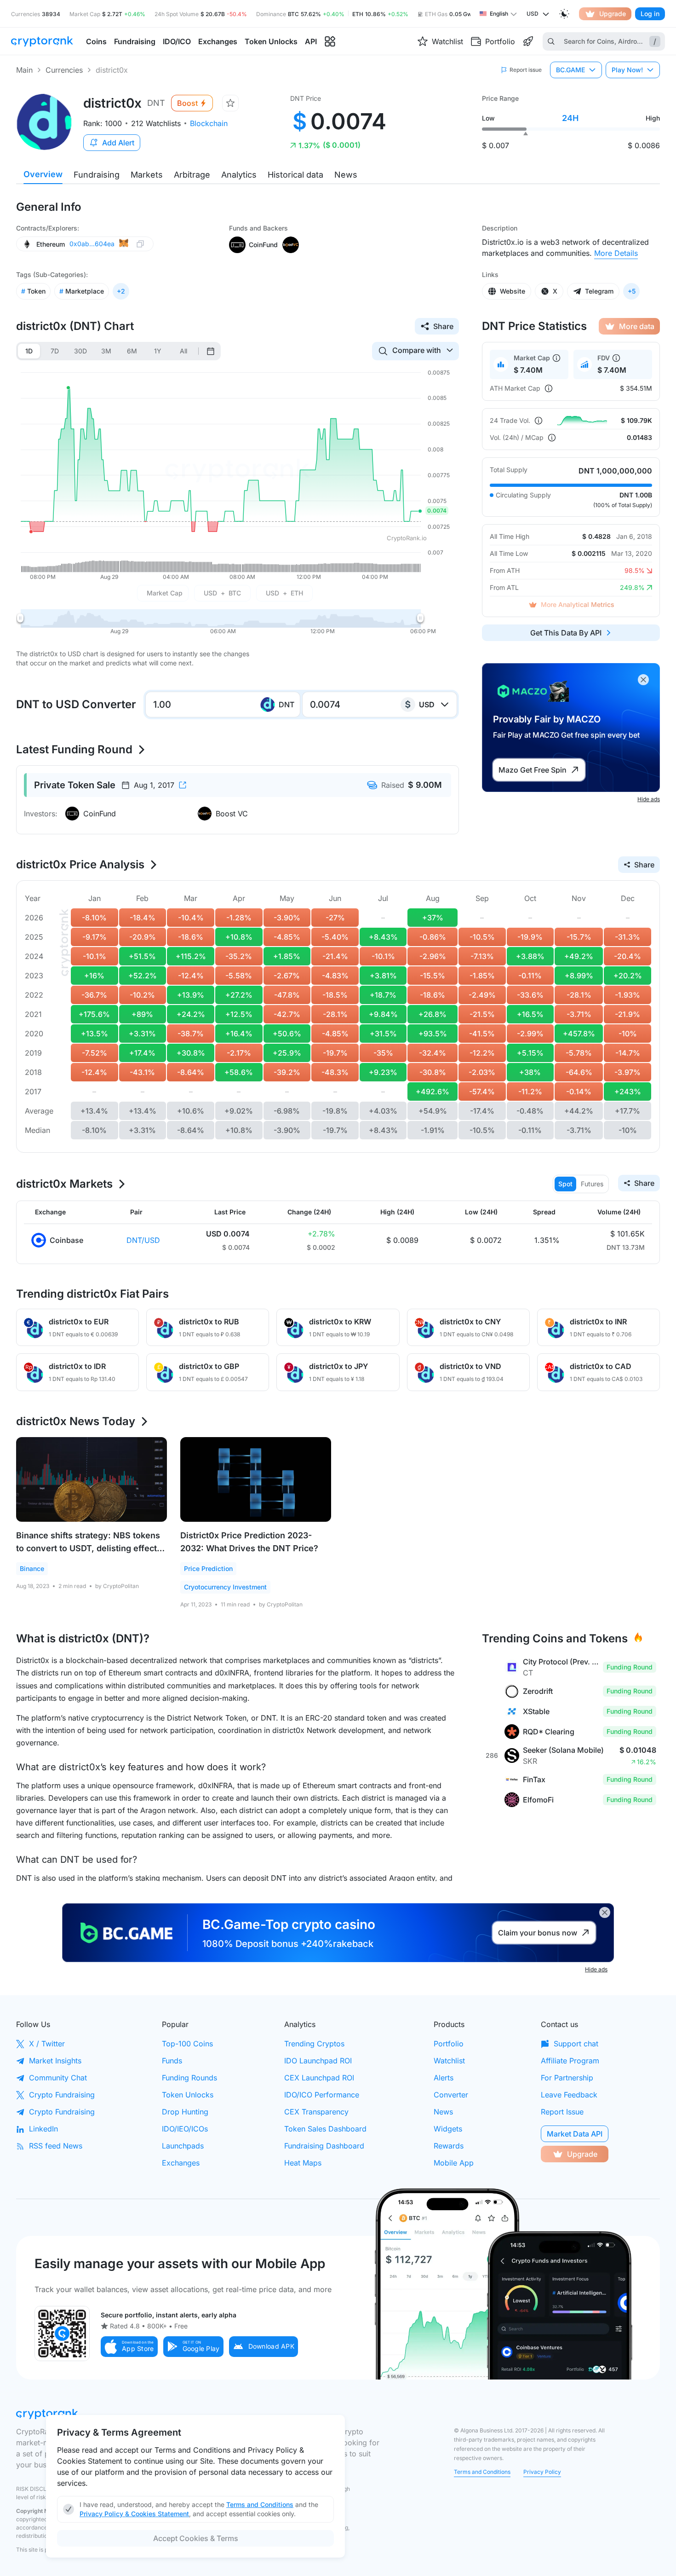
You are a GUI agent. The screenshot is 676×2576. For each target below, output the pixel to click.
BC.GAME (570, 70)
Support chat (576, 2044)
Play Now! (627, 70)
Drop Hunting (185, 2112)
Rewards (449, 2146)
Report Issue (562, 2112)
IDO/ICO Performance (322, 2095)
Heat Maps (303, 2163)
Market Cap (165, 593)
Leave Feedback (569, 2095)
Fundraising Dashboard (324, 2146)
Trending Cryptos (314, 2044)
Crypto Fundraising (62, 2095)
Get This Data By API (566, 633)
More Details (616, 253)
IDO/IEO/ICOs (185, 2129)
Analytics (239, 175)
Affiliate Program (570, 2061)
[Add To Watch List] (230, 103)
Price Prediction (208, 1568)
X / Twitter (47, 2044)
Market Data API (575, 2134)
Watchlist (449, 2061)
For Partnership (567, 2078)
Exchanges (181, 2163)
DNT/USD (143, 1240)
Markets (147, 175)
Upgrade (613, 14)
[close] (643, 680)
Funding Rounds (189, 2078)
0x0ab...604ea (92, 244)
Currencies (64, 70)
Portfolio (449, 2044)
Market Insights (55, 2061)
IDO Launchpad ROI (318, 2061)
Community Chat (58, 2078)
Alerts (444, 2078)
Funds (172, 2061)
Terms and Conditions (482, 2472)
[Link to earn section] (528, 41)
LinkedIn (43, 2129)
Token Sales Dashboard (325, 2129)
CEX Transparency (316, 2112)
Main (24, 70)
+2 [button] (121, 291)
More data (637, 326)
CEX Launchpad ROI (319, 2078)
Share (443, 326)
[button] (129, 2347)
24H (570, 118)
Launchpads (183, 2146)
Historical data (295, 175)
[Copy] (140, 244)
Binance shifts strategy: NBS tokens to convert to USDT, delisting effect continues (88, 1548)
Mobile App (454, 2163)
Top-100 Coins (187, 2044)
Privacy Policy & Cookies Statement (134, 2514)
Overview (43, 174)
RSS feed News (56, 2146)
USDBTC (222, 593)
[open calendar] (211, 351)
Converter (451, 2095)
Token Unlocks (188, 2095)
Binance (32, 1568)
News (346, 175)
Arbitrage (192, 175)
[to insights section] (330, 42)
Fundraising (97, 175)
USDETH (284, 593)
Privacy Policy (542, 2472)
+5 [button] (632, 291)
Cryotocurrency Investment (225, 1587)
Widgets (448, 2129)
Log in (650, 14)
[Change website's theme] (564, 14)
